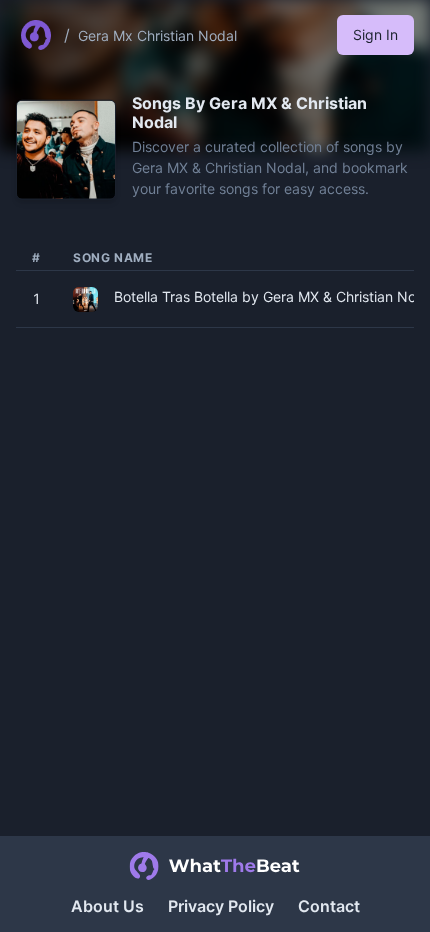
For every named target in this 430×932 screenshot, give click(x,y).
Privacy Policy (221, 906)
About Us (107, 906)
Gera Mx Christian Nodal (157, 35)
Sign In (375, 34)
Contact (329, 906)
